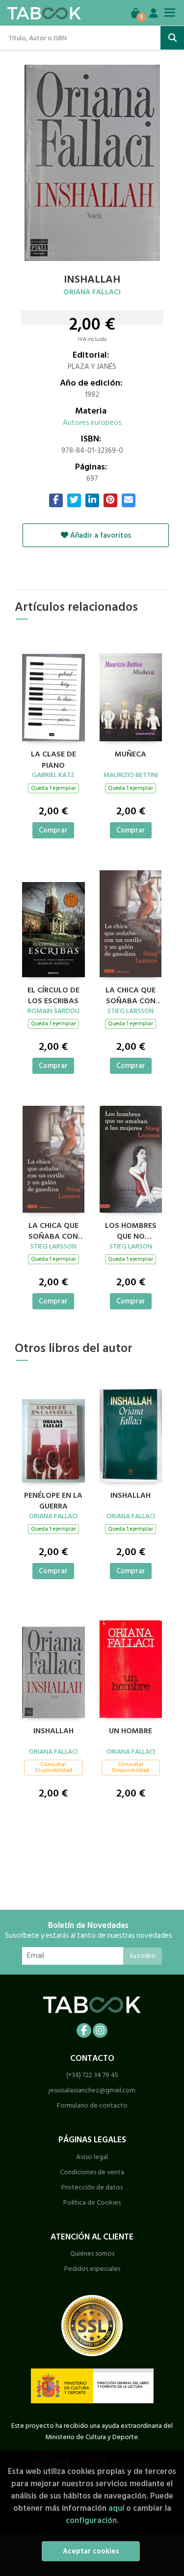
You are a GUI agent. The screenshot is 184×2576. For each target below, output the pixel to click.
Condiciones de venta (92, 2172)
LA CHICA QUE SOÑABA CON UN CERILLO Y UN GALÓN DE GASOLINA (131, 994)
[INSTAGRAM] (100, 2030)
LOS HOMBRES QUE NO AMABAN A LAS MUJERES (131, 1230)
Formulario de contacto (92, 2105)
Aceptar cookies (91, 2551)
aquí (116, 2508)
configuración (91, 2520)
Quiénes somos (92, 2253)
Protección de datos (92, 2187)
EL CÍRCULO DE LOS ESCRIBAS (53, 994)
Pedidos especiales (92, 2269)
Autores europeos (92, 423)
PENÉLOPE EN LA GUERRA (53, 1500)
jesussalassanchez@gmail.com (92, 2090)
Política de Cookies (92, 2202)
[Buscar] (172, 38)
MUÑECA (131, 755)
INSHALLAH (131, 1496)
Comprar (53, 830)
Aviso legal (92, 2157)
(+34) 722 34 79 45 (92, 2075)
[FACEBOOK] (84, 2030)
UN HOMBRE (131, 1731)
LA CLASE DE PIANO (53, 758)
